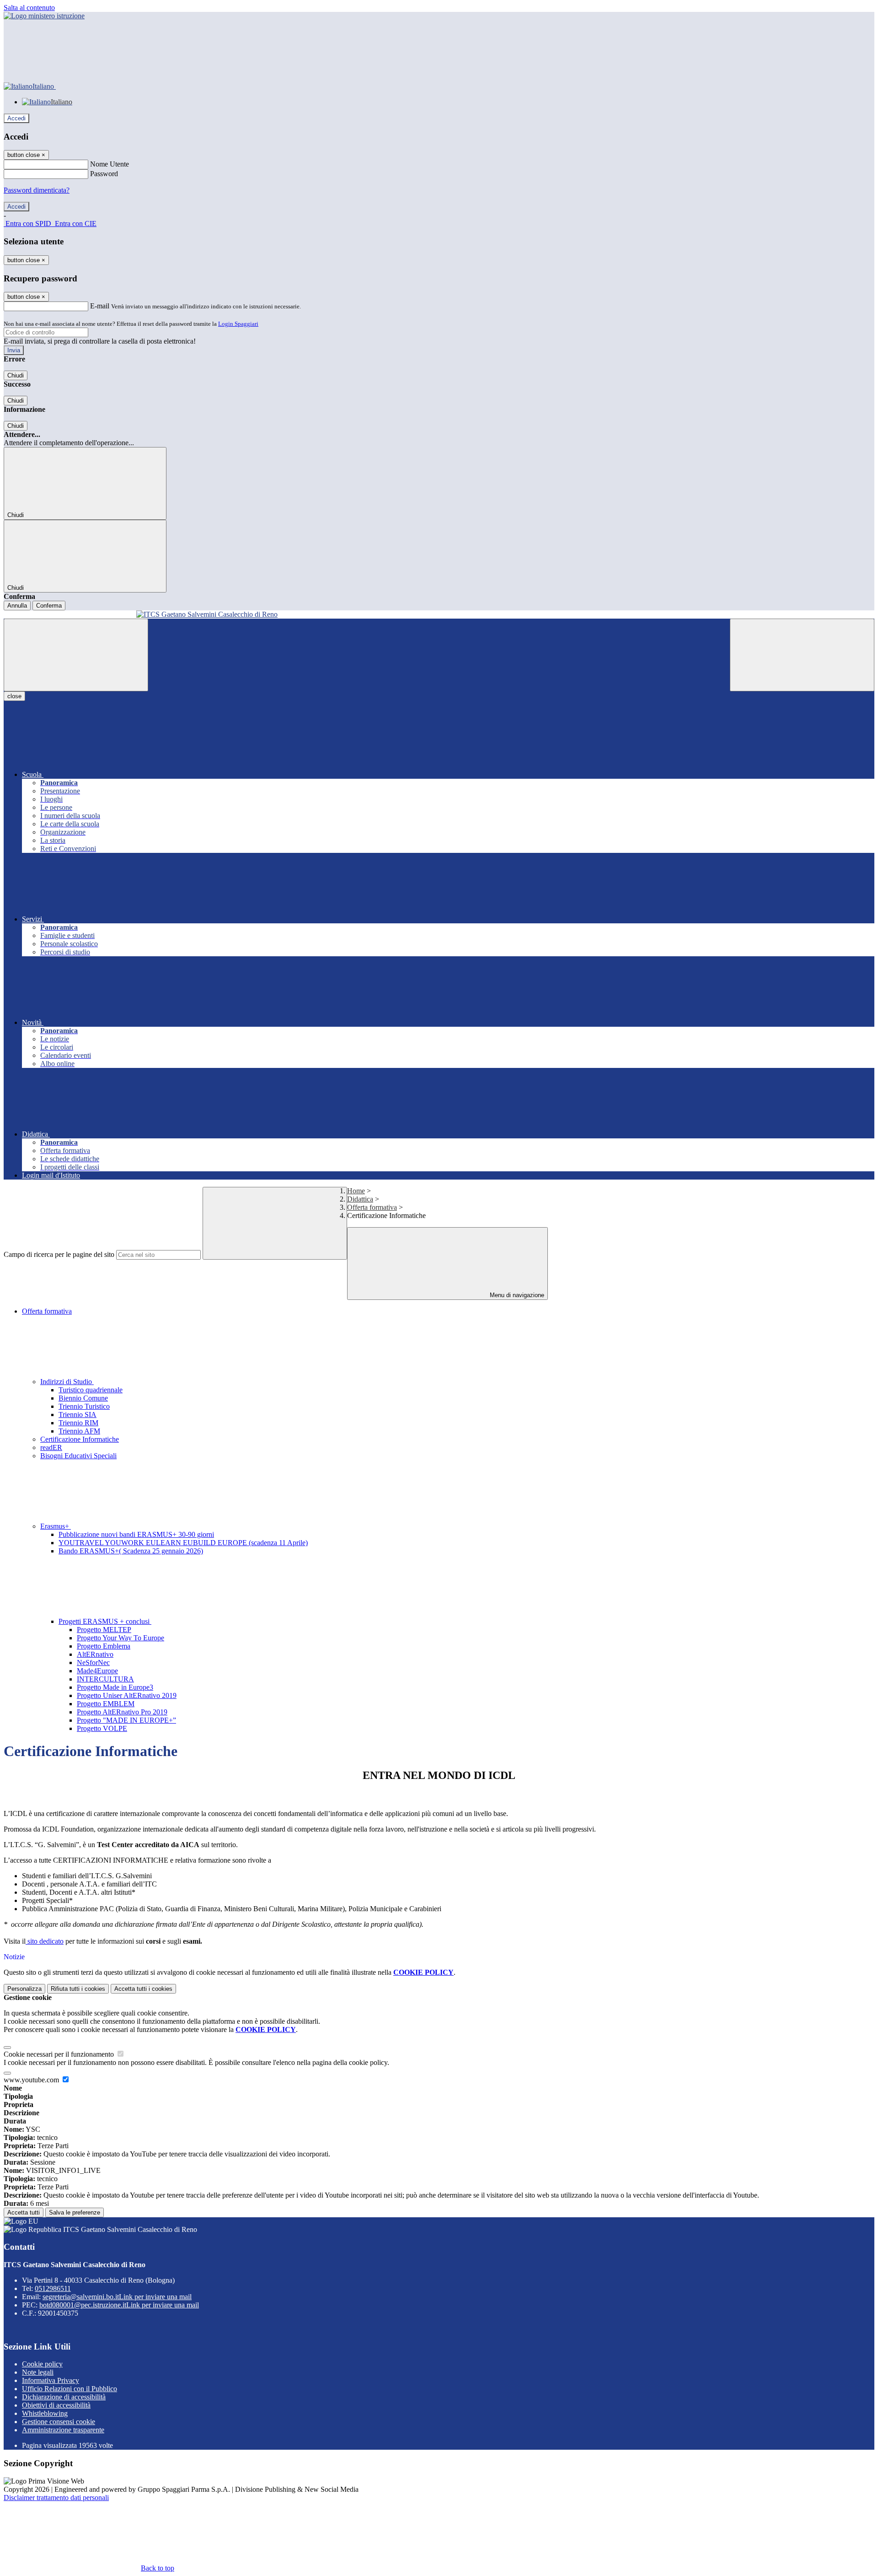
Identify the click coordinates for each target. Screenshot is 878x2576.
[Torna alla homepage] (439, 614)
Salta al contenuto (29, 8)
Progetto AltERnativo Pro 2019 (122, 1712)
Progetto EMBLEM (106, 1704)
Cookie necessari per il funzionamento (60, 2054)
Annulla (17, 606)
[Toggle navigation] (76, 655)
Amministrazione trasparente (63, 2430)
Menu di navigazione (516, 1295)
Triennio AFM (79, 1431)
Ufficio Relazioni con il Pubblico (70, 2389)
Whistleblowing (45, 2413)
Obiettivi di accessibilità (56, 2405)
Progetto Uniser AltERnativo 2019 (127, 1695)
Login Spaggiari (238, 324)
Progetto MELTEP (104, 1630)
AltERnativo (95, 1654)
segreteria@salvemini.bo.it (117, 2297)
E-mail (100, 306)
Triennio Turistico (84, 1406)
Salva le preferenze (75, 2212)
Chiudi (16, 375)
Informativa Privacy (51, 2380)
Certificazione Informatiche (80, 1439)
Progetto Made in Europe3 (115, 1687)
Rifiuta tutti (78, 1989)
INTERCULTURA (105, 1679)
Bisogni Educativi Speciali (78, 1456)
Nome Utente (110, 164)
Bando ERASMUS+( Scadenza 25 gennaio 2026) (131, 1551)
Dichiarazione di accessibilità (64, 2397)
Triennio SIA (78, 1415)
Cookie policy (42, 2364)
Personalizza (24, 1989)
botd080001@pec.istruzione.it (119, 2305)
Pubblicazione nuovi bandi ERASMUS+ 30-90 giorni (136, 1534)
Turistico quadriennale (91, 1390)
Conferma (49, 606)
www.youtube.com (32, 2080)
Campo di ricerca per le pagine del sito (59, 1254)
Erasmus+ (56, 1526)
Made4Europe (97, 1671)
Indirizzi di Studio (67, 1382)
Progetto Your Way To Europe (120, 1638)
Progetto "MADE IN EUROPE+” (126, 1720)
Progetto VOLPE (102, 1728)
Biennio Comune (83, 1398)
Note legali (38, 2372)
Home (356, 1191)
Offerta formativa (372, 1207)
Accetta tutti (143, 1989)
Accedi (16, 118)
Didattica (360, 1199)
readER (51, 1447)
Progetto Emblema (104, 1646)
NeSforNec (93, 1663)
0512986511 (53, 2288)
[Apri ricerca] (802, 655)
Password (104, 174)
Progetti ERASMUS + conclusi (105, 1621)
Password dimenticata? (37, 190)
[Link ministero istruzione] (44, 16)
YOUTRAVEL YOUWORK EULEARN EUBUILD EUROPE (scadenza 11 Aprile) (183, 1543)
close (14, 696)
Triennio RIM (78, 1423)
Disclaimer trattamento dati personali (56, 2498)
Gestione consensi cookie (59, 2422)
